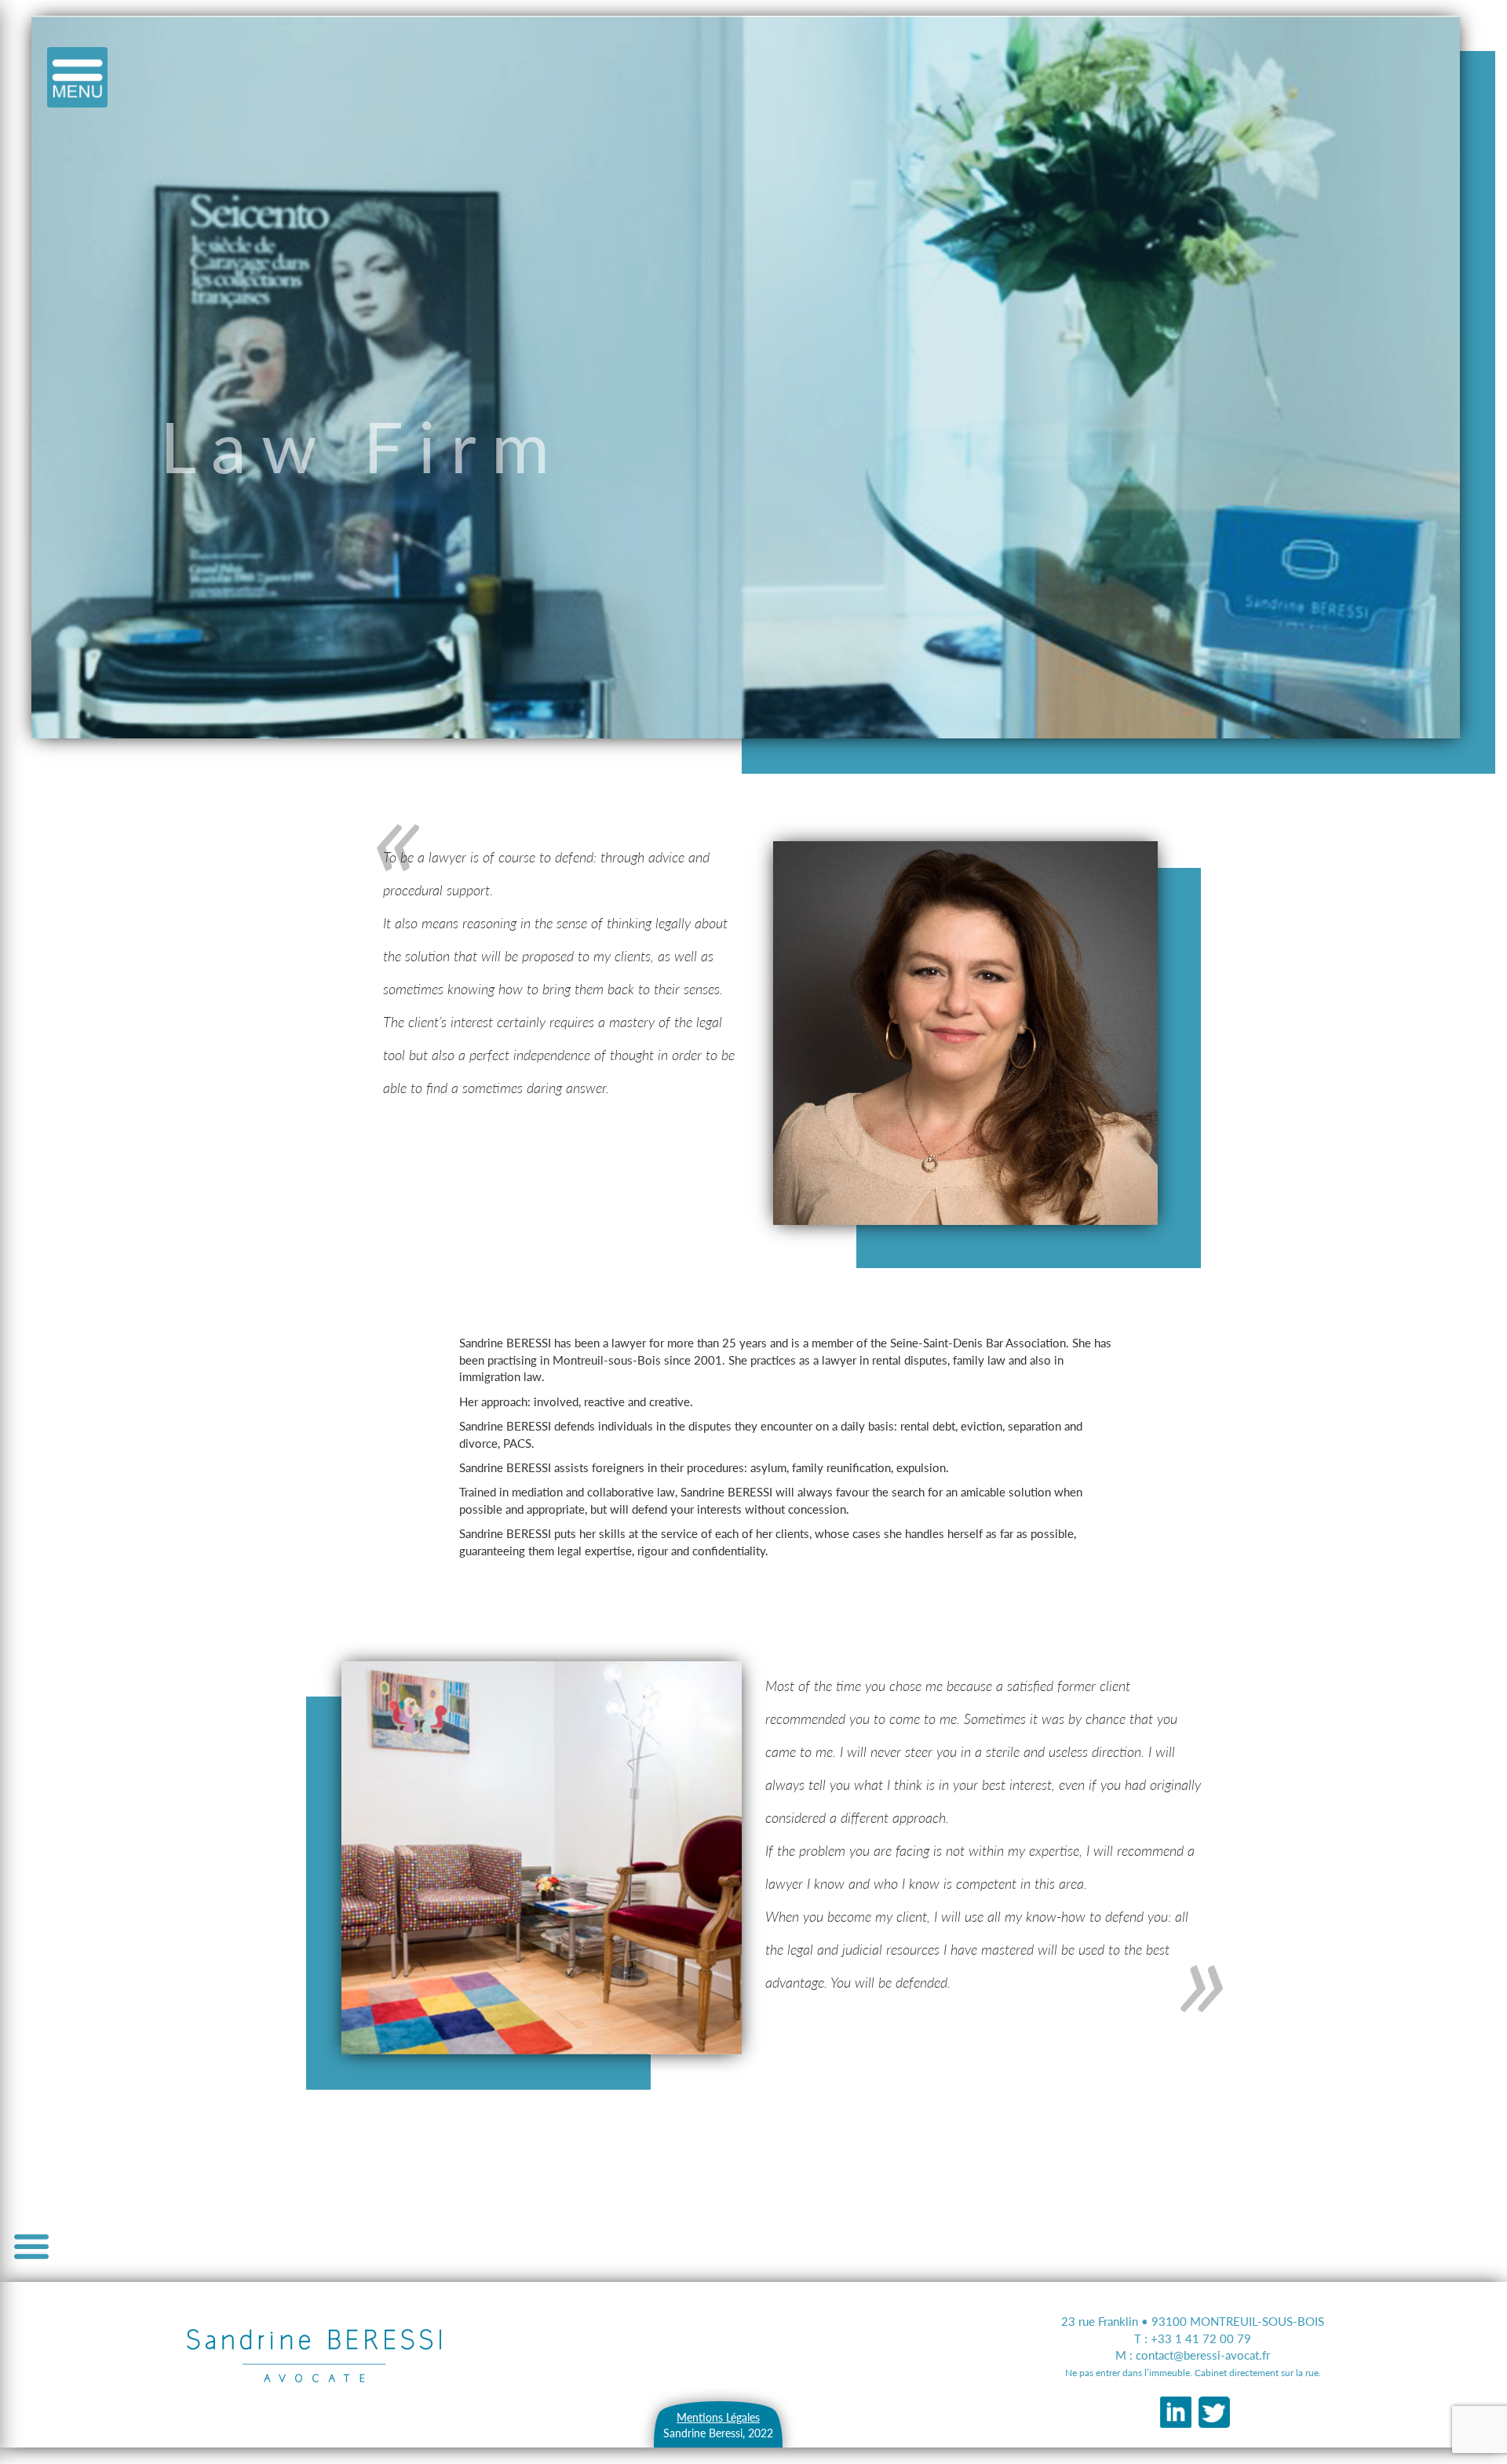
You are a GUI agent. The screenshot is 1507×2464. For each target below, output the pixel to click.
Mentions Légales (718, 2417)
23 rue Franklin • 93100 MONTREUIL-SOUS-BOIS (1193, 2321)
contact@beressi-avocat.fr (1203, 2355)
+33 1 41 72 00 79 (1201, 2338)
